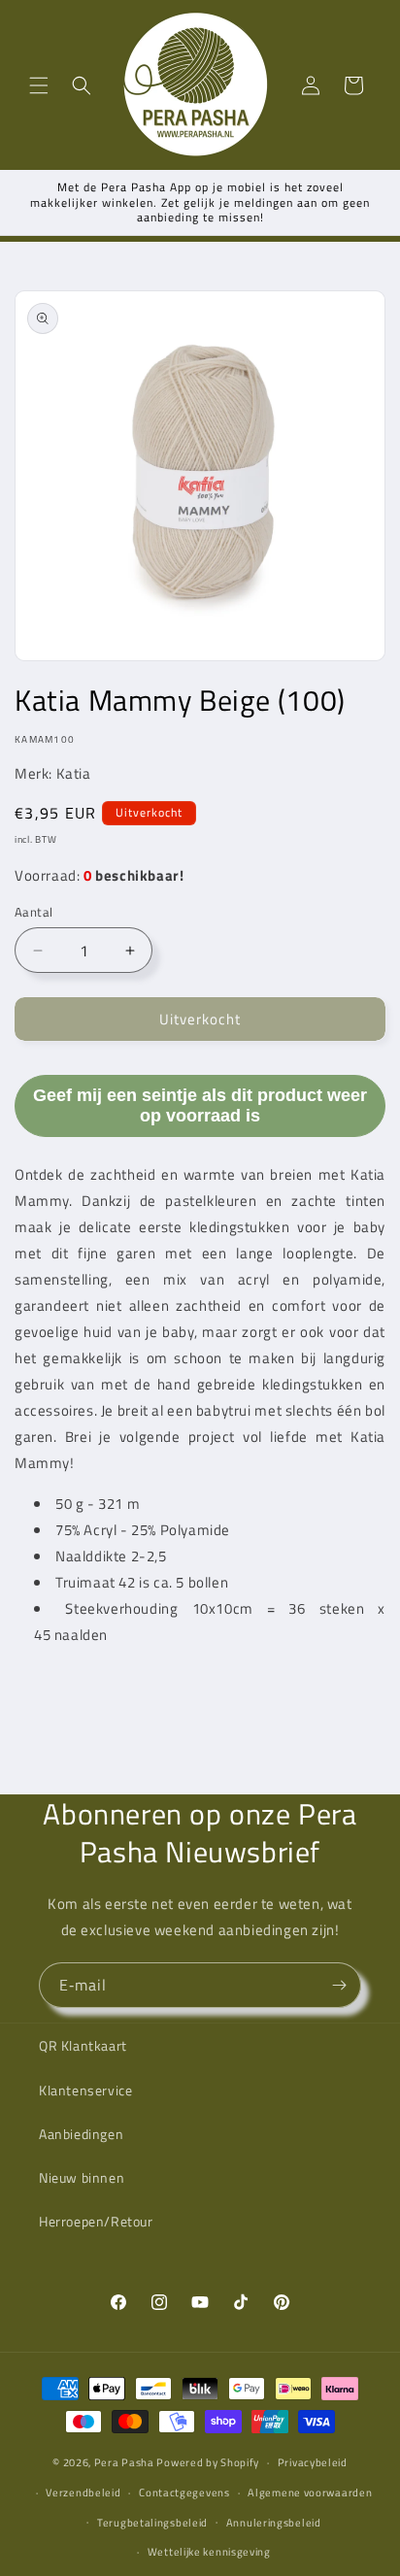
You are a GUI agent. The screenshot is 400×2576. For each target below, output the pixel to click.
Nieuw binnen (82, 2177)
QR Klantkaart (83, 2045)
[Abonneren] (339, 1985)
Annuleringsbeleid (274, 2523)
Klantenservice (85, 2090)
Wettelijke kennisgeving (209, 2552)
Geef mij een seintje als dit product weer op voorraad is (200, 1105)
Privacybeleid (313, 2462)
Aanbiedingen (81, 2134)
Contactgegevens (184, 2492)
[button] (39, 85)
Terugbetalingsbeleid (152, 2523)
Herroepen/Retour (96, 2221)
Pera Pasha (124, 2462)
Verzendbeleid (83, 2492)
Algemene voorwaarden (310, 2492)
